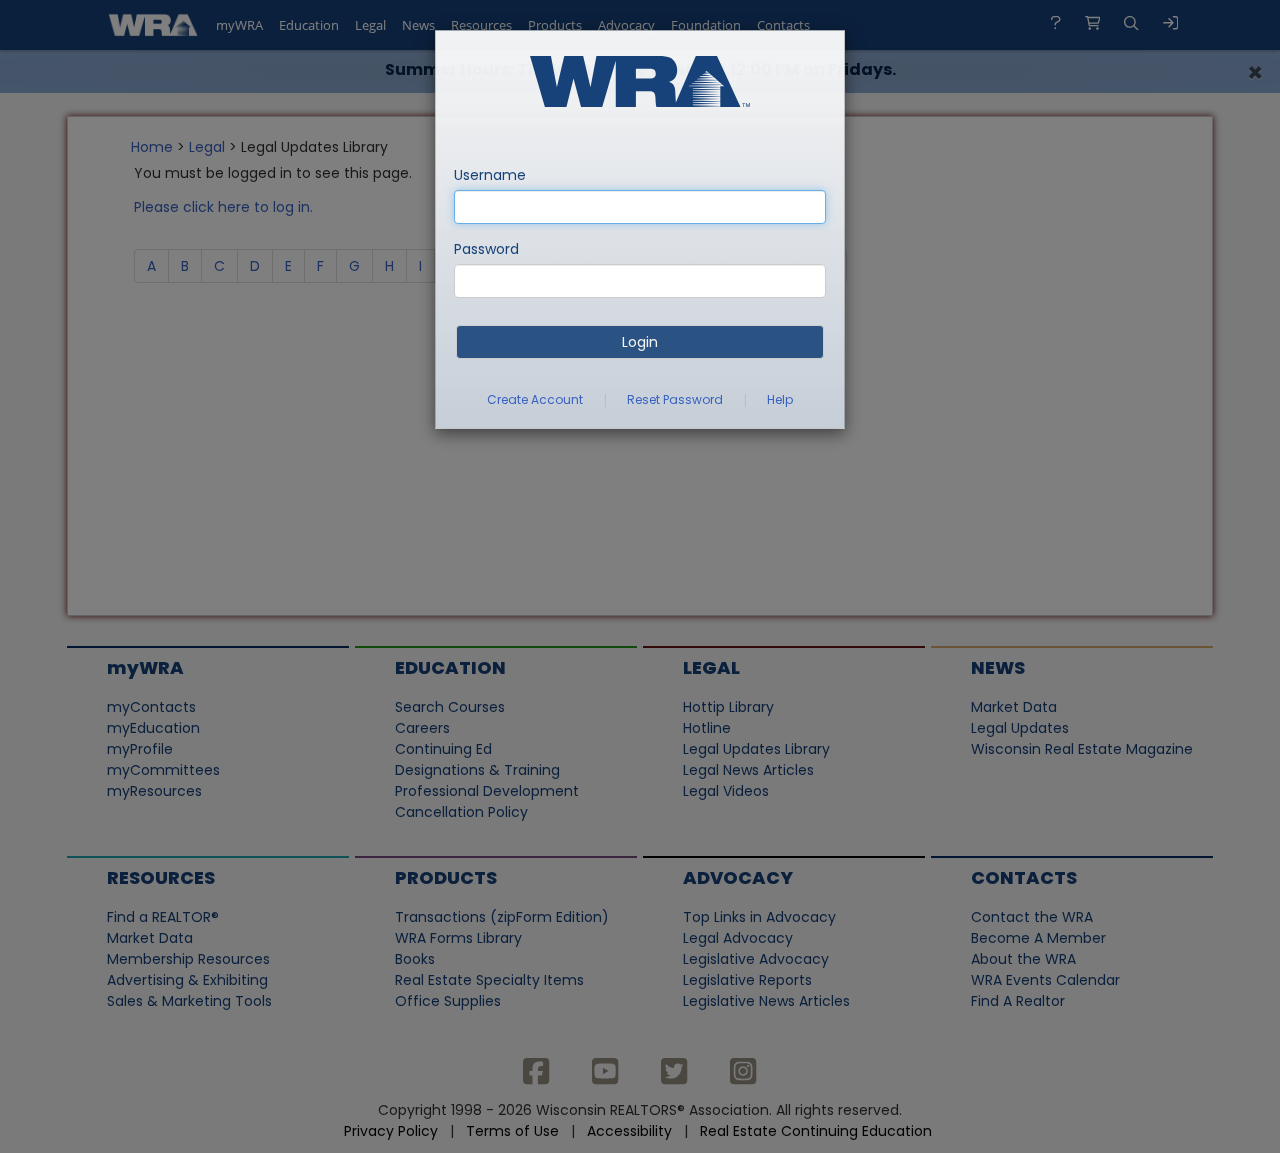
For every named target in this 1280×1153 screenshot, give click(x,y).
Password (486, 249)
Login (640, 342)
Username (490, 175)
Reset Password (675, 399)
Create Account (535, 399)
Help (780, 399)
